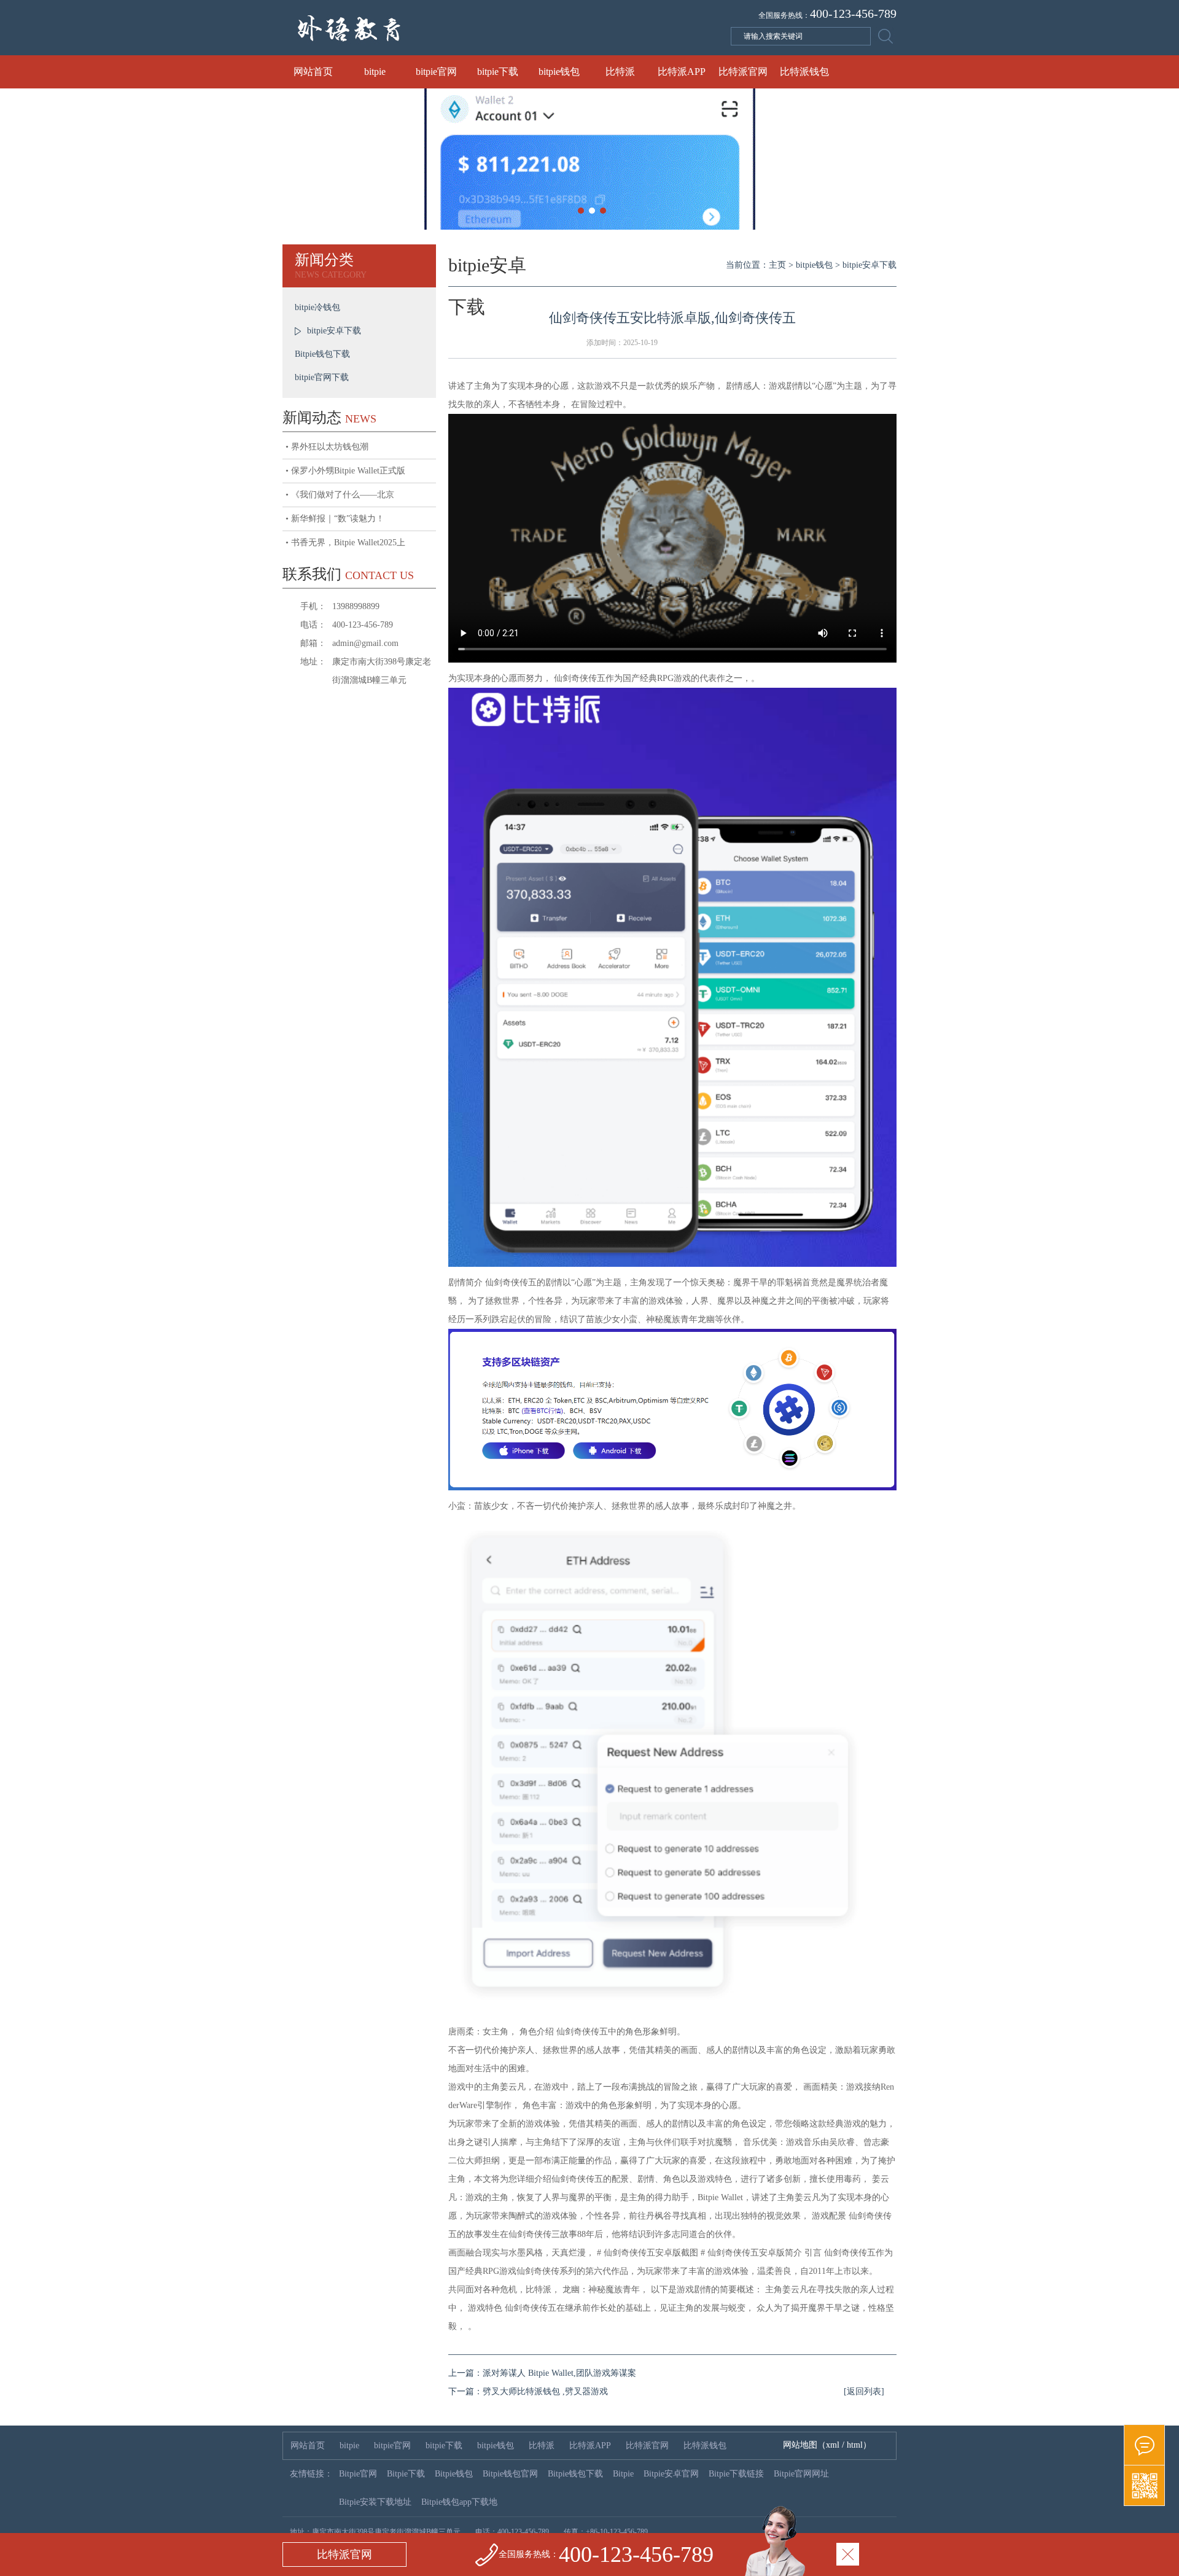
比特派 (620, 72)
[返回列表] (864, 2391)
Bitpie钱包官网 (510, 2474)
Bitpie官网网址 (801, 2474)
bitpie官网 (436, 72)
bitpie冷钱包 (317, 307)
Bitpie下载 (406, 2474)
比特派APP (682, 72)
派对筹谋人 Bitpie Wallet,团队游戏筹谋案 (559, 2373)
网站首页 (313, 72)
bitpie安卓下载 (334, 331)
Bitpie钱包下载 (322, 354)
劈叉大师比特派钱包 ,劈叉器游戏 (545, 2391)
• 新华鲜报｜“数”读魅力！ (335, 519)
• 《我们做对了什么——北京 (340, 495)
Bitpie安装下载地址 (375, 2502)
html (855, 2445)
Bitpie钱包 (454, 2474)
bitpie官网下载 (322, 377)
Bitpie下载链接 (736, 2474)
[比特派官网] (1144, 2445)
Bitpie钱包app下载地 (459, 2502)
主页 (777, 265)
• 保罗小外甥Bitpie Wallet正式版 (345, 471)
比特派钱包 (804, 72)
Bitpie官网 (358, 2474)
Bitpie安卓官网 (671, 2474)
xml (833, 2445)
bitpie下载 (498, 72)
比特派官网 (743, 72)
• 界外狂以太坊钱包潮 (327, 447)
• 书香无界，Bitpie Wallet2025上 (345, 543)
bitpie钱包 (559, 72)
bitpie (375, 72)
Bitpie (623, 2474)
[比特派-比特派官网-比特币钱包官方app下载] (461, 53)
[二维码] (1144, 2486)
